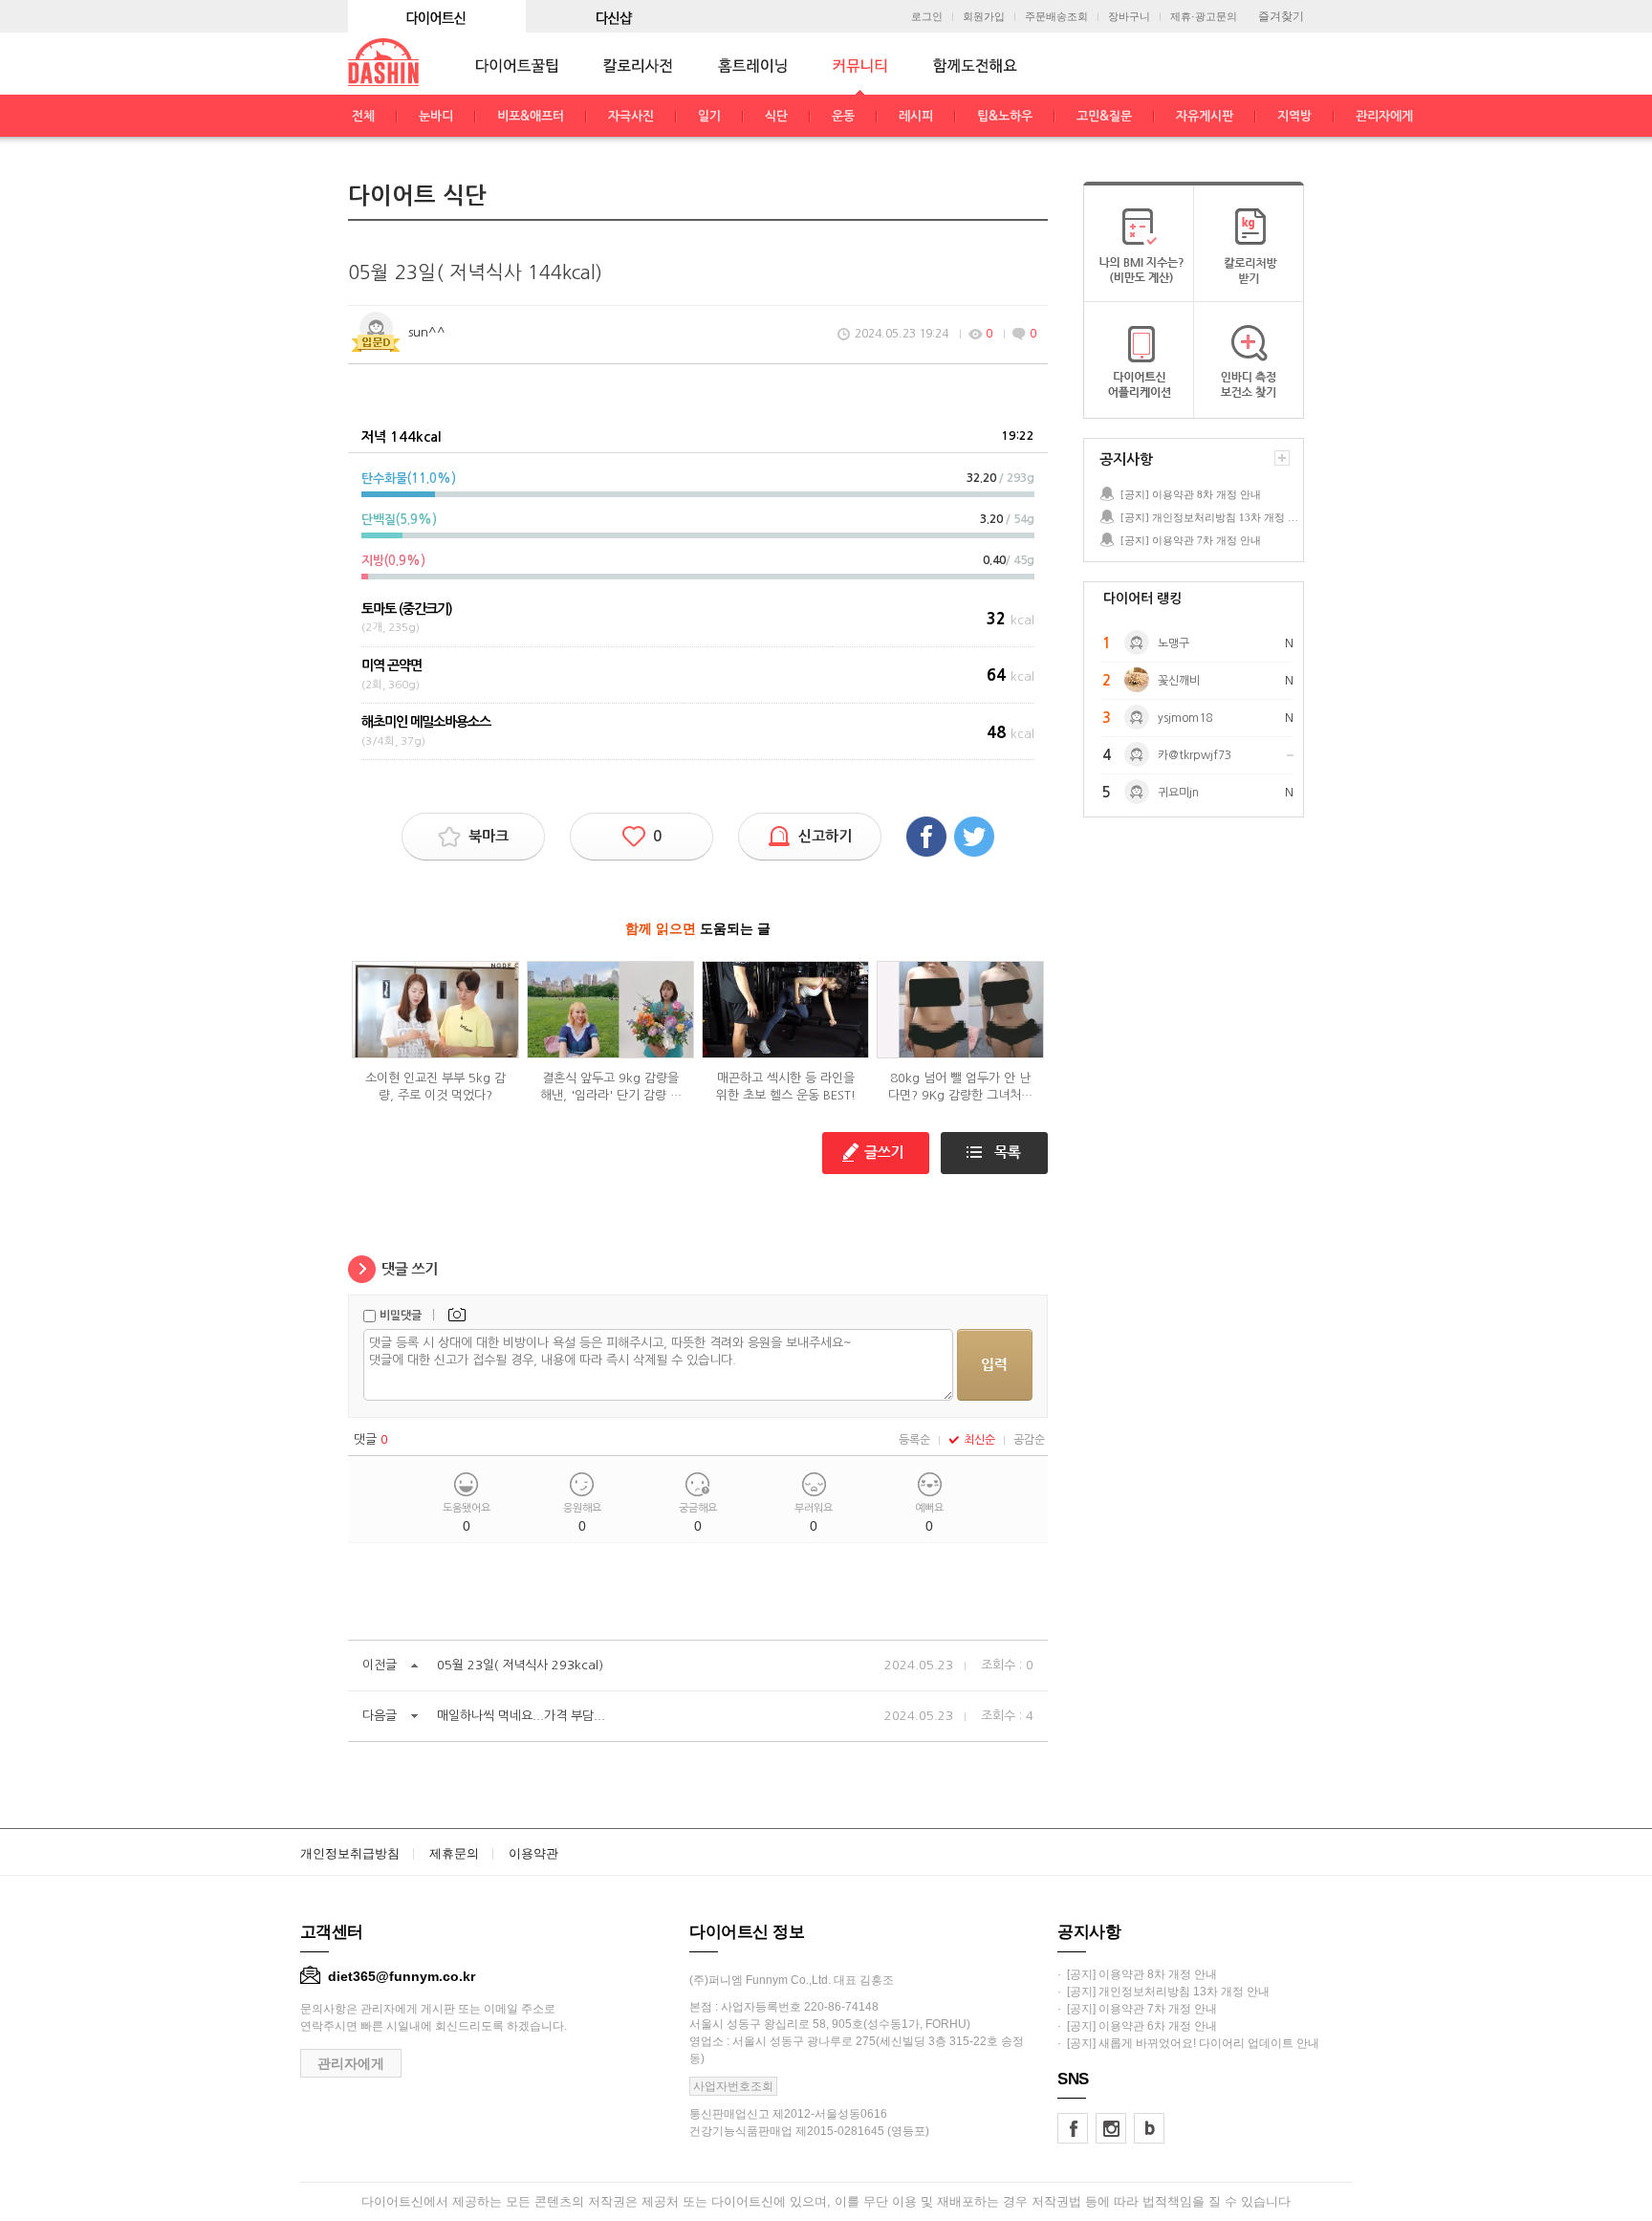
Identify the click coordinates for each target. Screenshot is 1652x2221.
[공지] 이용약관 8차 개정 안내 (1191, 494)
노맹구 (1174, 643)
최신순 (979, 1440)
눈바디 (436, 116)
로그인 (927, 17)
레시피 (916, 116)
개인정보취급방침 (350, 1853)
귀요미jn (1178, 793)
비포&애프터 (531, 116)
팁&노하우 (1005, 116)
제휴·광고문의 (1204, 17)
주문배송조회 (1056, 17)
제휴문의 (454, 1853)
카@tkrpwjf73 (1195, 755)
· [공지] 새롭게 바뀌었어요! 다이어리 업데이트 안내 (1188, 2043)
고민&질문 (1104, 116)
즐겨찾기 (1281, 16)
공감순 (1029, 1440)
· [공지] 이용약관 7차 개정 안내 (1137, 2009)
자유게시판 (1205, 116)
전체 (363, 116)
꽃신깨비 (1179, 681)
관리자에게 (1384, 116)
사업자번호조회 (733, 2086)
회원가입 (984, 17)
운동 (843, 116)
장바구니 (1129, 17)
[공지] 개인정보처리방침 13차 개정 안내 (1211, 517)
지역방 (1294, 116)
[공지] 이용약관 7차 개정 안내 (1191, 540)
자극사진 (631, 116)
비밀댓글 (401, 1316)
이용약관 (533, 1853)
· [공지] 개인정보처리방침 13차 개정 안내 (1163, 1992)
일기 (709, 116)
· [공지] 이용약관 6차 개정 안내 (1137, 2026)
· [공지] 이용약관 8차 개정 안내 (1137, 1974)
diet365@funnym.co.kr (402, 1976)
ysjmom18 (1185, 718)
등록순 (914, 1440)
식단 (776, 116)
